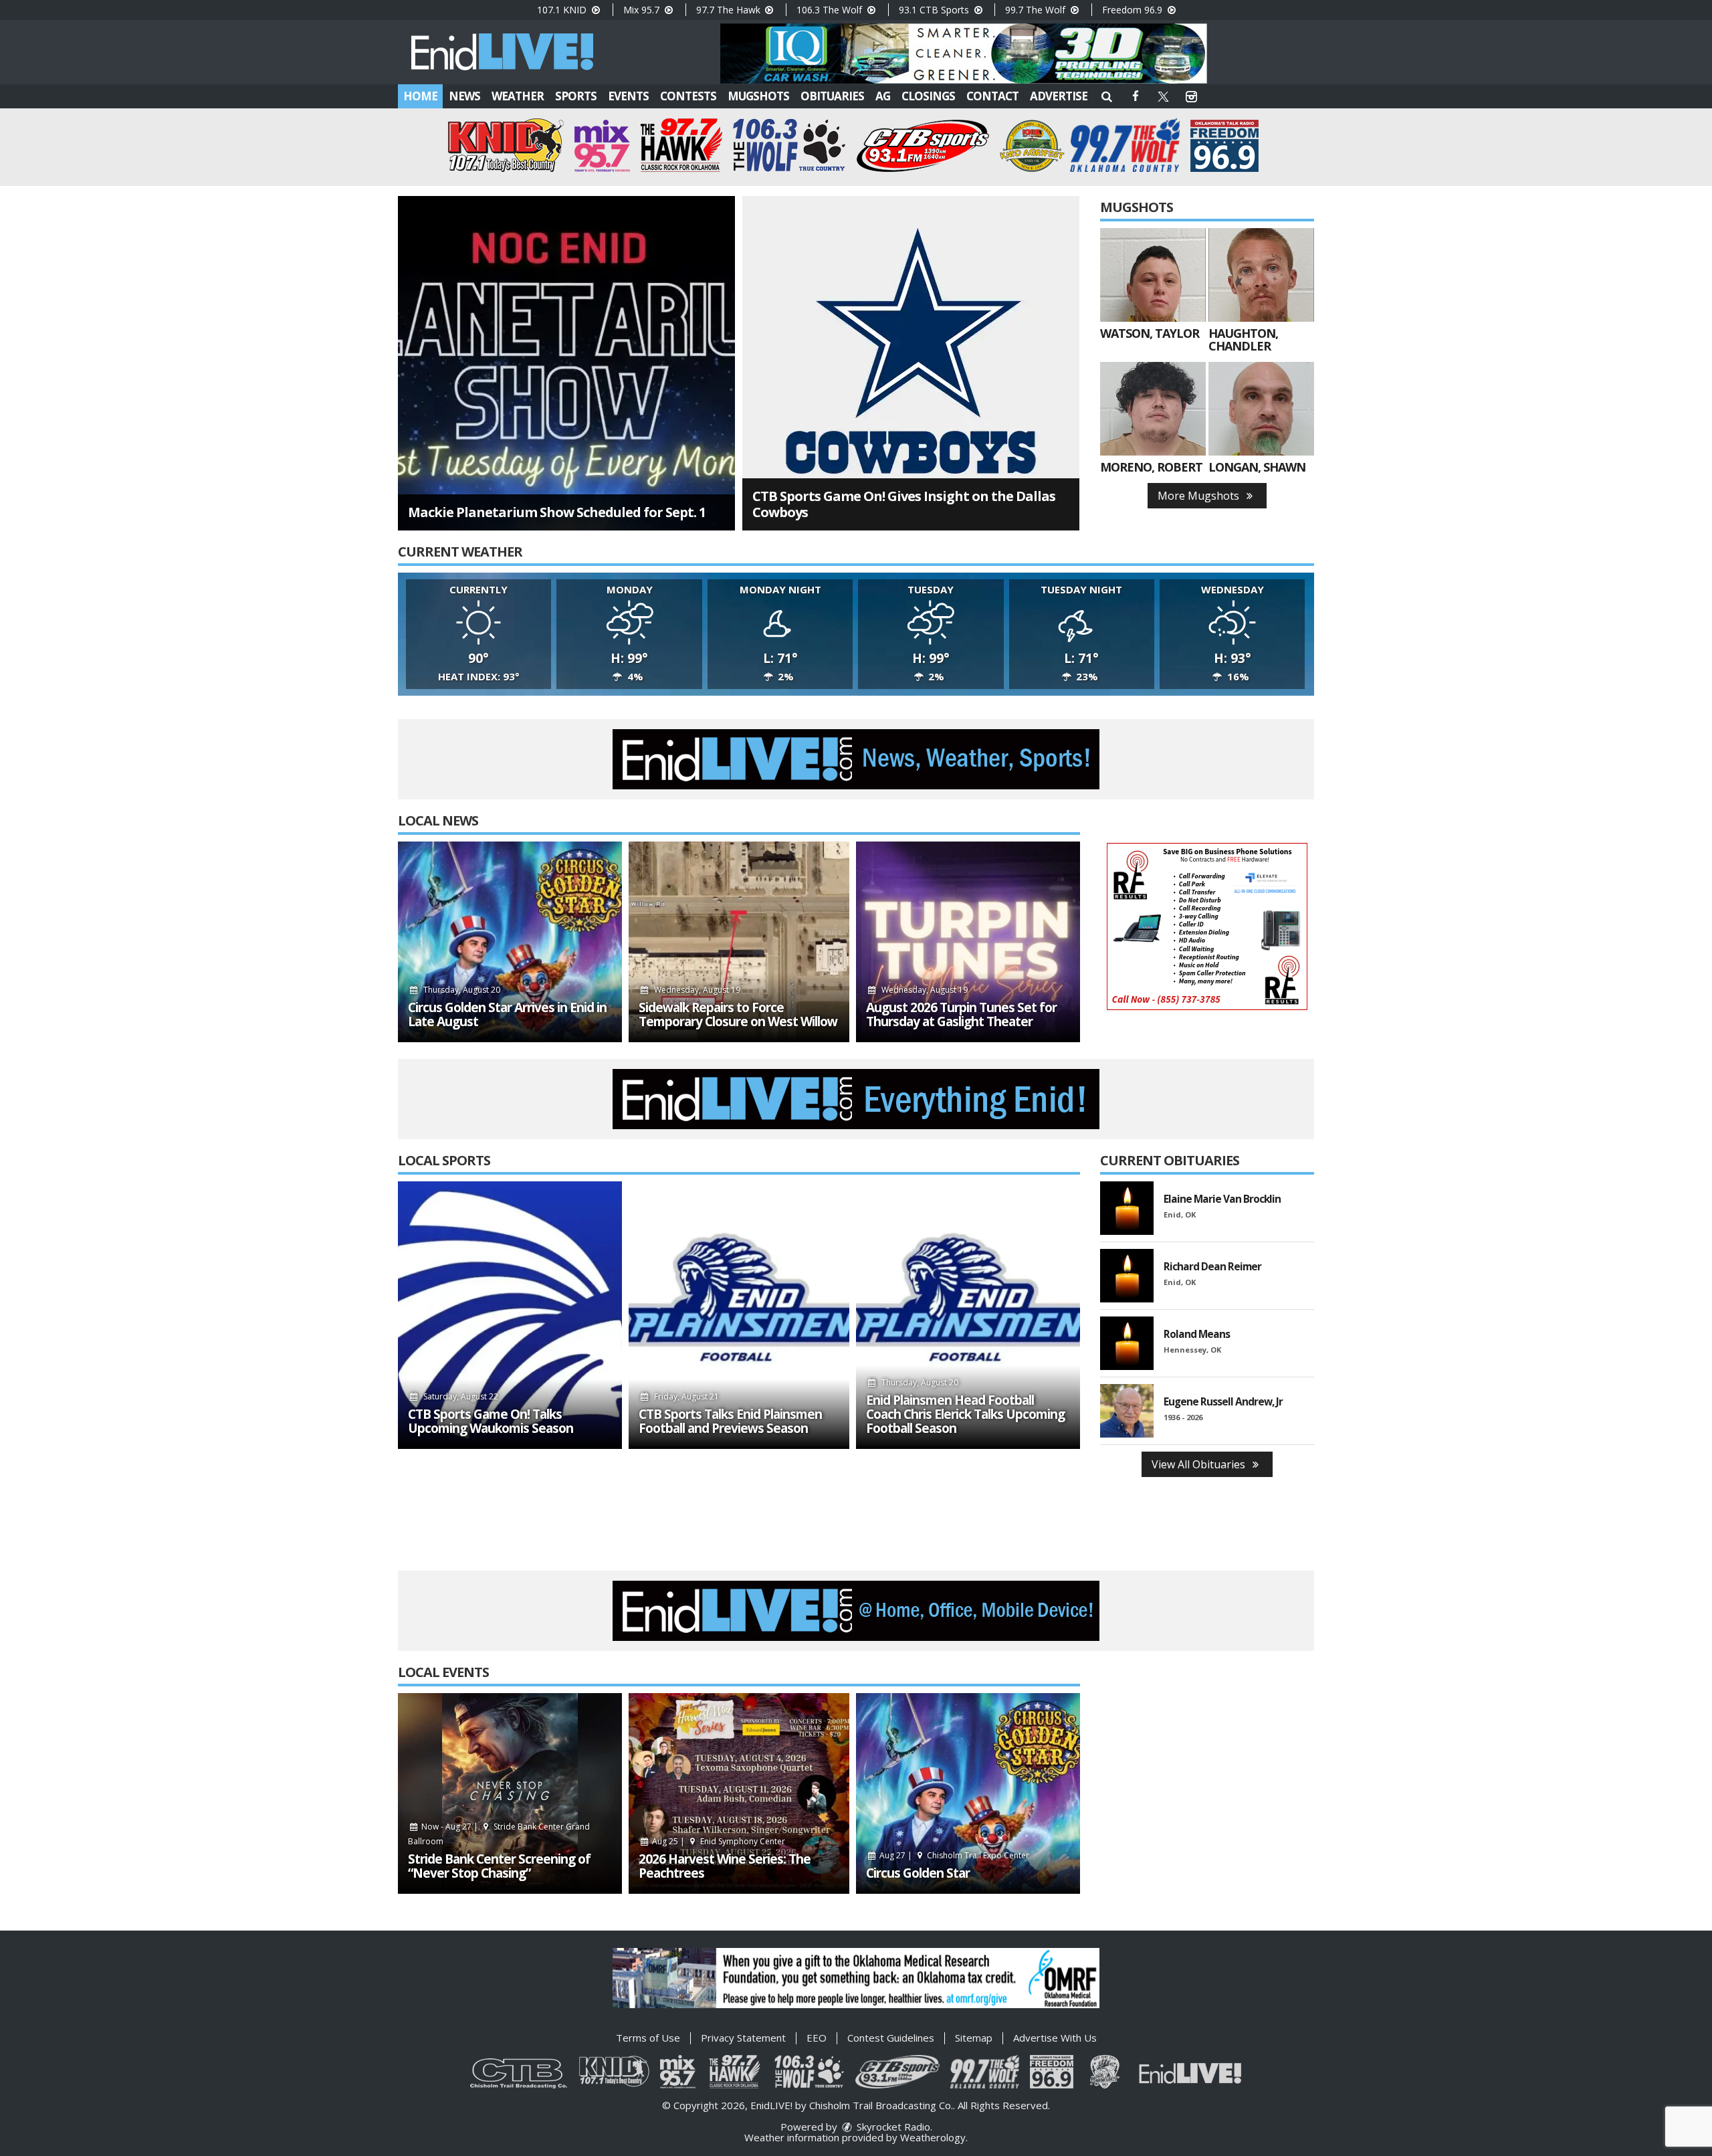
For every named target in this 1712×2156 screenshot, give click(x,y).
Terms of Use (648, 2038)
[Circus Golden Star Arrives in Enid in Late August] (510, 942)
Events (628, 96)
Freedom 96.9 (1134, 10)
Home (420, 96)
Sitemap (974, 2038)
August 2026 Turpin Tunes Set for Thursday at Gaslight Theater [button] (961, 1015)
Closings (928, 96)
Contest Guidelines (891, 2038)
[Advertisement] (964, 54)
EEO (817, 2038)
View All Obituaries (1200, 1464)
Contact (992, 96)
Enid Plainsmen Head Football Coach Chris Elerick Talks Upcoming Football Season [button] (965, 1414)
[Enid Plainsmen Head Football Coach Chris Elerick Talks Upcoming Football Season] (968, 1315)
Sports (576, 96)
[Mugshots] (1153, 275)
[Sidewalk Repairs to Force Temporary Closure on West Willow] (739, 942)
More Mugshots (1200, 496)
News (464, 96)
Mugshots (758, 96)
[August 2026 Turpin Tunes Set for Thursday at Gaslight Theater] (968, 942)
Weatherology (933, 2137)
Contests (688, 96)
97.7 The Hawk (730, 10)
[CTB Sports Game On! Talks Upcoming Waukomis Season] (510, 1315)
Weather (518, 96)
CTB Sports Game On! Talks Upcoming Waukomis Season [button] (491, 1422)
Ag (883, 96)
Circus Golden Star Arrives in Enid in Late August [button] (507, 1015)
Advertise (1059, 96)
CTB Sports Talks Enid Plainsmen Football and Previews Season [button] (730, 1422)
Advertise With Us (1055, 2038)
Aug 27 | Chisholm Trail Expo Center (954, 1855)
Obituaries (832, 96)
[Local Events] (510, 1793)
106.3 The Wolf (831, 10)
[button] (1107, 96)
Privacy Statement (743, 2038)
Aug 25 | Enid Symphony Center (718, 1841)
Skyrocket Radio (892, 2127)
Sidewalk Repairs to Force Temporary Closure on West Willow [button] (738, 1015)
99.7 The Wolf (1037, 10)
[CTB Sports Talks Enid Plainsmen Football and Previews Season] (739, 1315)
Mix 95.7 (643, 10)
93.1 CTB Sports (935, 10)
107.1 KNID (563, 10)
